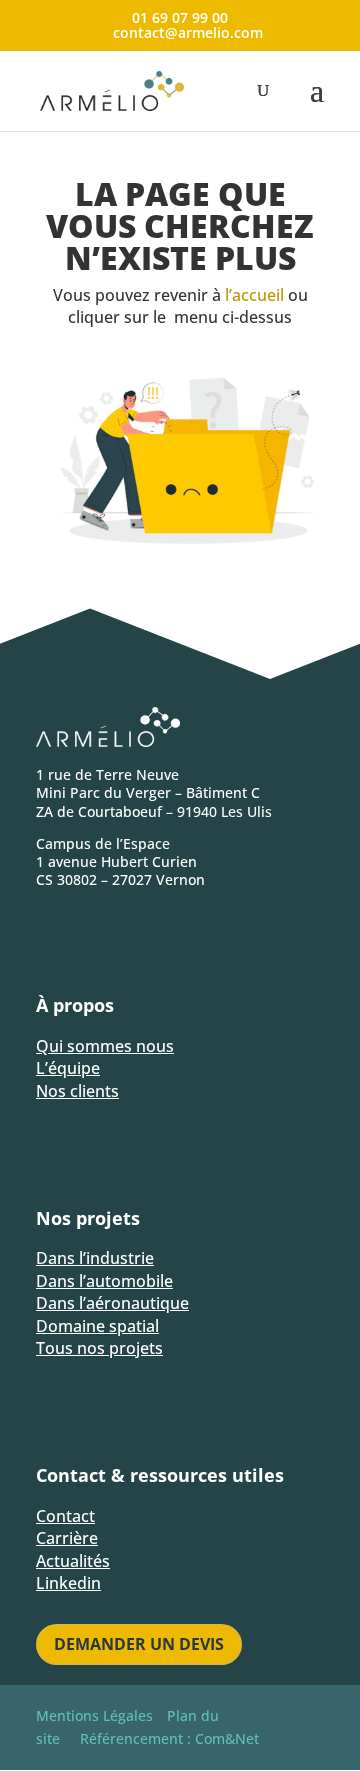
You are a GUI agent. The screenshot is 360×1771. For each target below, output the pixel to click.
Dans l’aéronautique (112, 1303)
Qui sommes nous (105, 1046)
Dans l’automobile (104, 1281)
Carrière (67, 1538)
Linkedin (68, 1583)
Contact (65, 1516)
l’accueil (254, 295)
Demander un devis (139, 1644)
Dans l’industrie (95, 1258)
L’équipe (68, 1068)
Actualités (73, 1561)
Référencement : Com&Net (169, 1738)
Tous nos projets (99, 1348)
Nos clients (77, 1091)
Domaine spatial (97, 1326)
